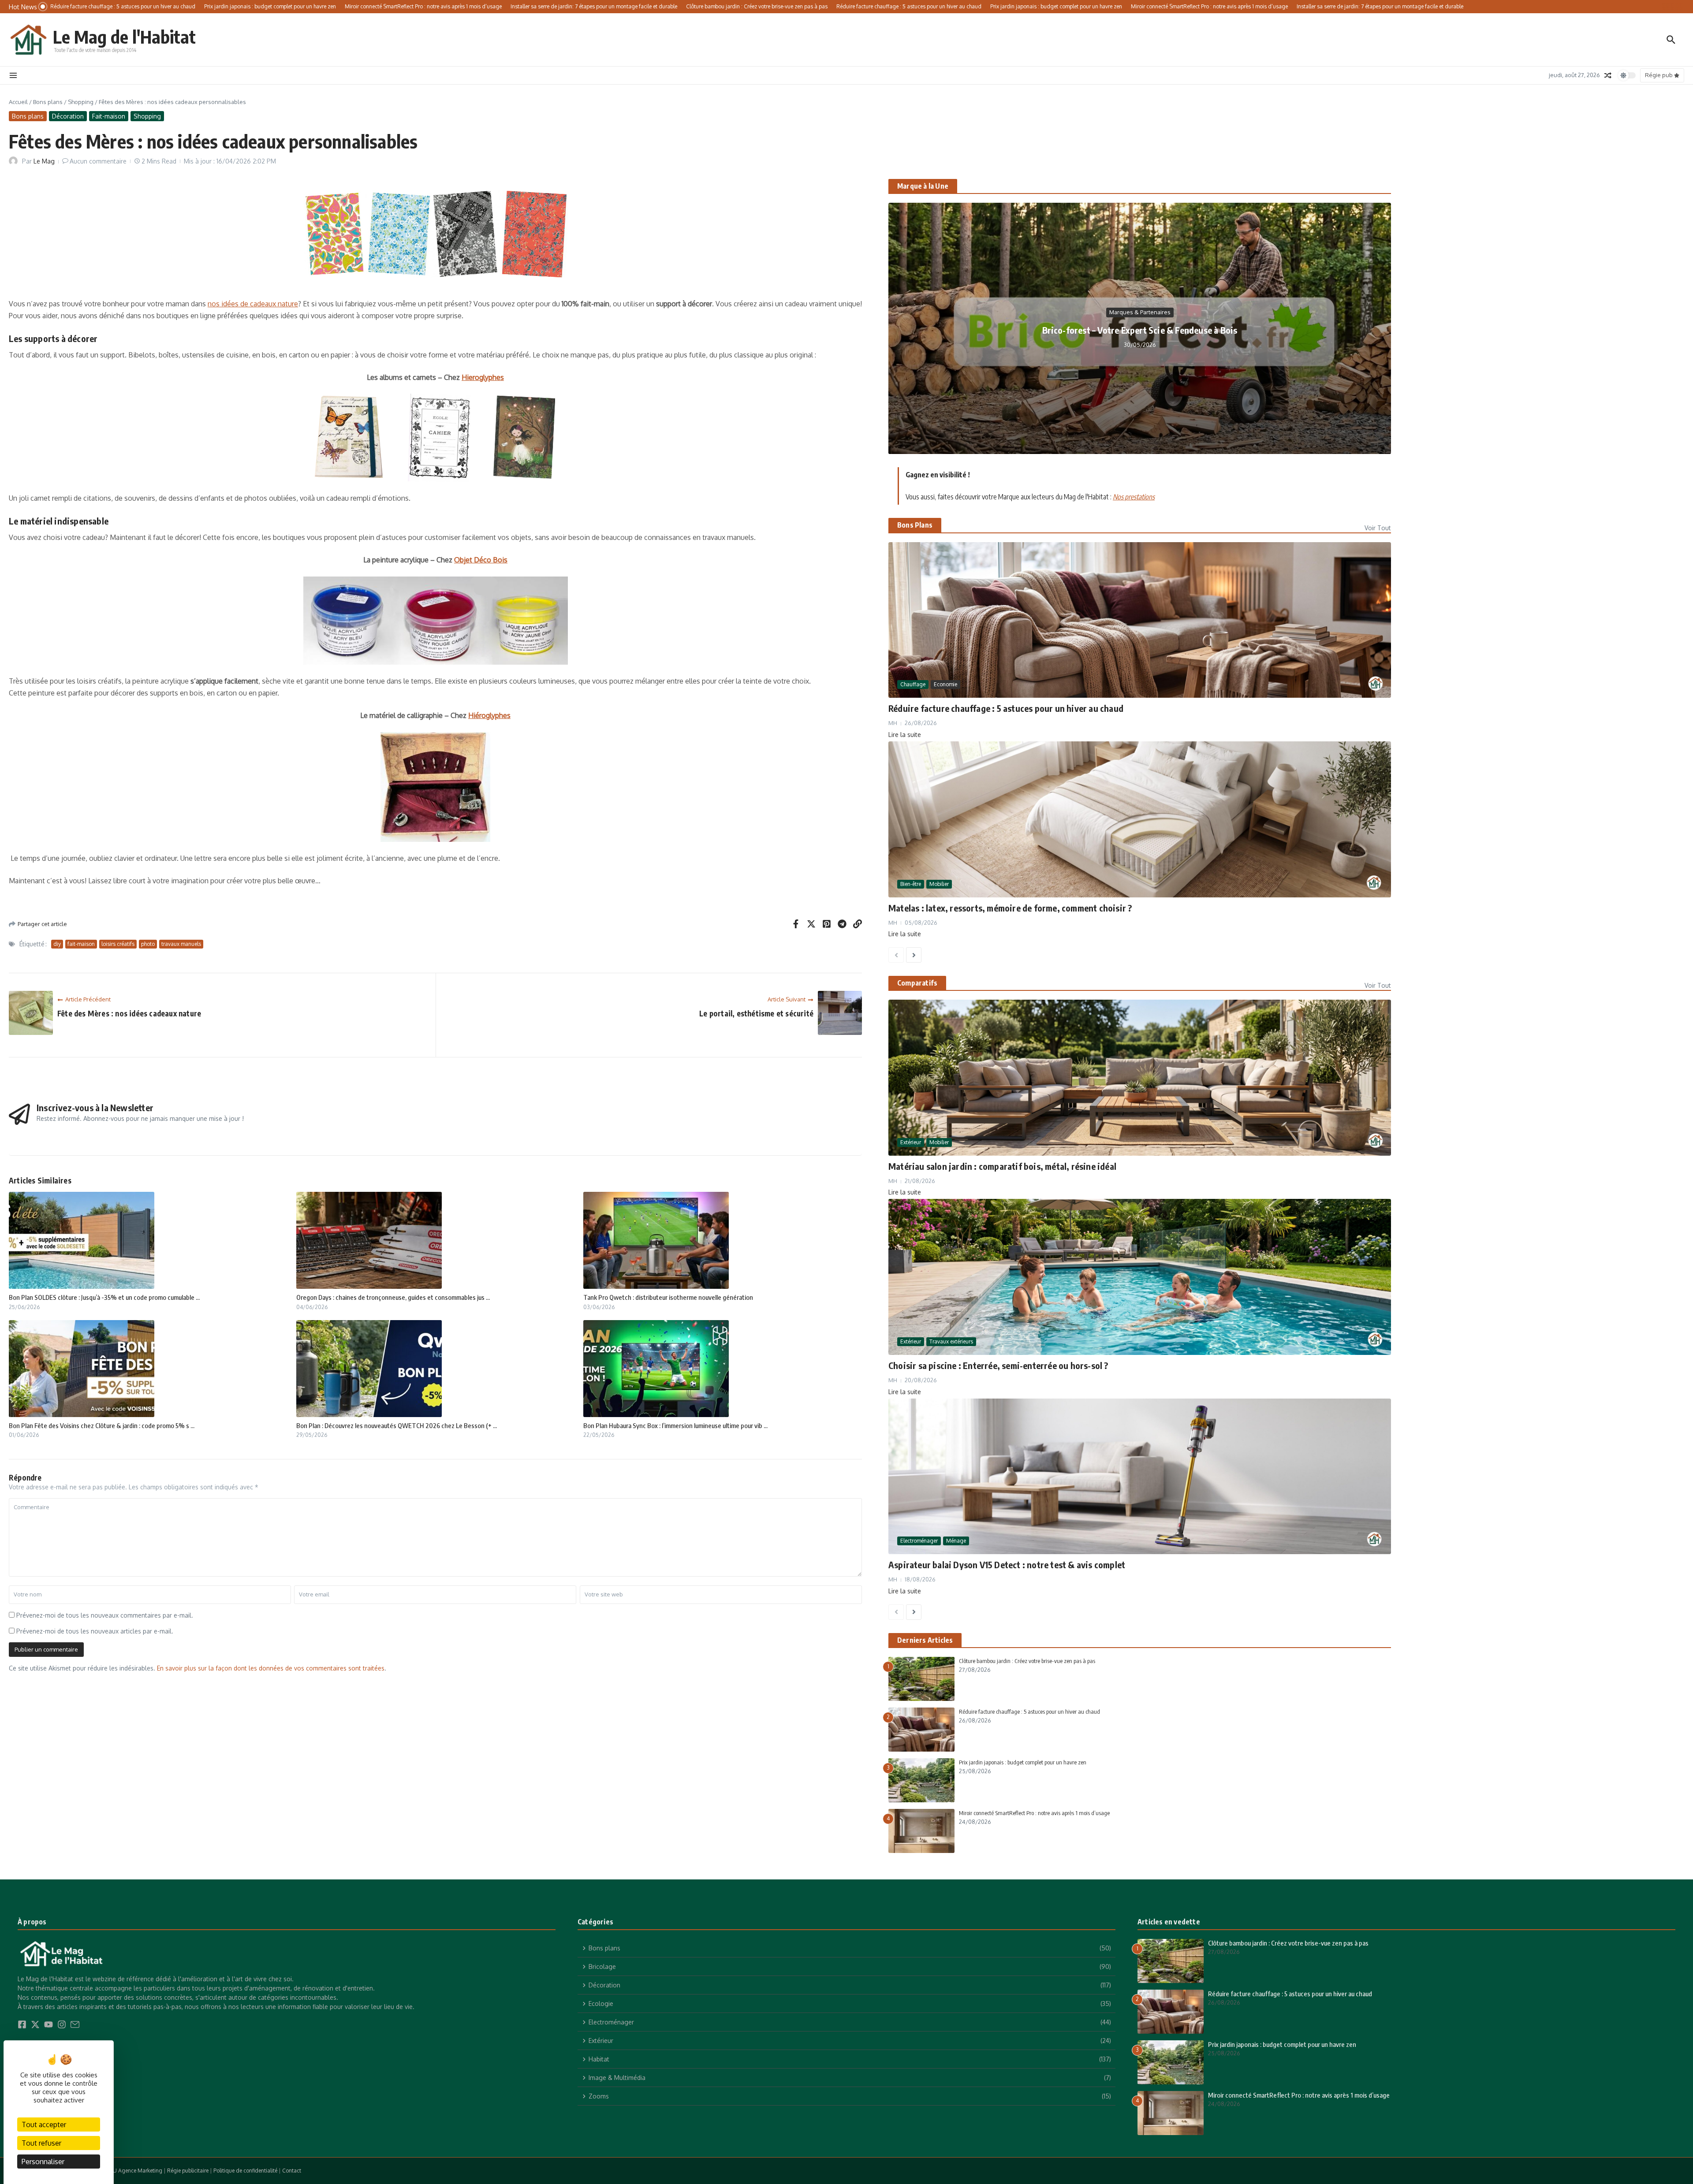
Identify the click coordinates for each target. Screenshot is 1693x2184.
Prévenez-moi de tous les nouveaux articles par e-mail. (95, 1631)
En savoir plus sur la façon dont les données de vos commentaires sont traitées (271, 1668)
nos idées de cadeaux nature (253, 304)
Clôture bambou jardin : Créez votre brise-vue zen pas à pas (1027, 1661)
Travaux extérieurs (951, 1341)
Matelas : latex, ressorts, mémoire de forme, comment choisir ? (1010, 908)
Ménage (956, 1541)
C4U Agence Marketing (134, 2171)
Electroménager (919, 1541)
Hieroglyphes (483, 377)
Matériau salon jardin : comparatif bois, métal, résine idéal (1002, 1166)
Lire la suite (905, 735)
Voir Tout (1378, 528)
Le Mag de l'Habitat (124, 37)
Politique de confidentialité (245, 2171)
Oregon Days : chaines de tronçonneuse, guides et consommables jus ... (393, 1297)
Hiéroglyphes (489, 715)
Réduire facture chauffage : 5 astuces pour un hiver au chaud (1006, 708)
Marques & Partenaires (1140, 312)
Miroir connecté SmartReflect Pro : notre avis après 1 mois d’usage (1034, 1813)
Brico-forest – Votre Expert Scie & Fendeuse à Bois (1140, 330)
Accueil (18, 102)
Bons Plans (915, 525)
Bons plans (48, 102)
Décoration (68, 116)
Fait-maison (109, 116)
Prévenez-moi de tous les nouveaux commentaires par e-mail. (105, 1615)
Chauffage (913, 684)
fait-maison (81, 944)
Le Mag (44, 161)
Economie (945, 684)
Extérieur (911, 1142)
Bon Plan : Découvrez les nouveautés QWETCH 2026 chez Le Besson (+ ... (397, 1425)
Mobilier (939, 884)
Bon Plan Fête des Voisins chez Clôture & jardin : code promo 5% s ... (102, 1425)
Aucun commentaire (98, 161)
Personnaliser (43, 2162)
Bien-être (911, 884)
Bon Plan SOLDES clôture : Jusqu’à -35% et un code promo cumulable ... (104, 1297)
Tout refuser (41, 2143)
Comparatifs (917, 983)
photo (148, 944)
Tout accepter (44, 2124)
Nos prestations (1134, 497)
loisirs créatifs (118, 944)
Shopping (81, 102)
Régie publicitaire (188, 2171)
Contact (292, 2171)
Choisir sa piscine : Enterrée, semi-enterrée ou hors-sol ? (998, 1365)
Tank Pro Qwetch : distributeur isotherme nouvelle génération (668, 1297)
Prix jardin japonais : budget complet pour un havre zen (1023, 1762)
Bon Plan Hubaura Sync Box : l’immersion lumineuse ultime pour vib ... (675, 1425)
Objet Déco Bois (481, 560)
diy (57, 944)
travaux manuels (181, 944)
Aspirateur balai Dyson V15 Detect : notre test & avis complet (1007, 1565)
